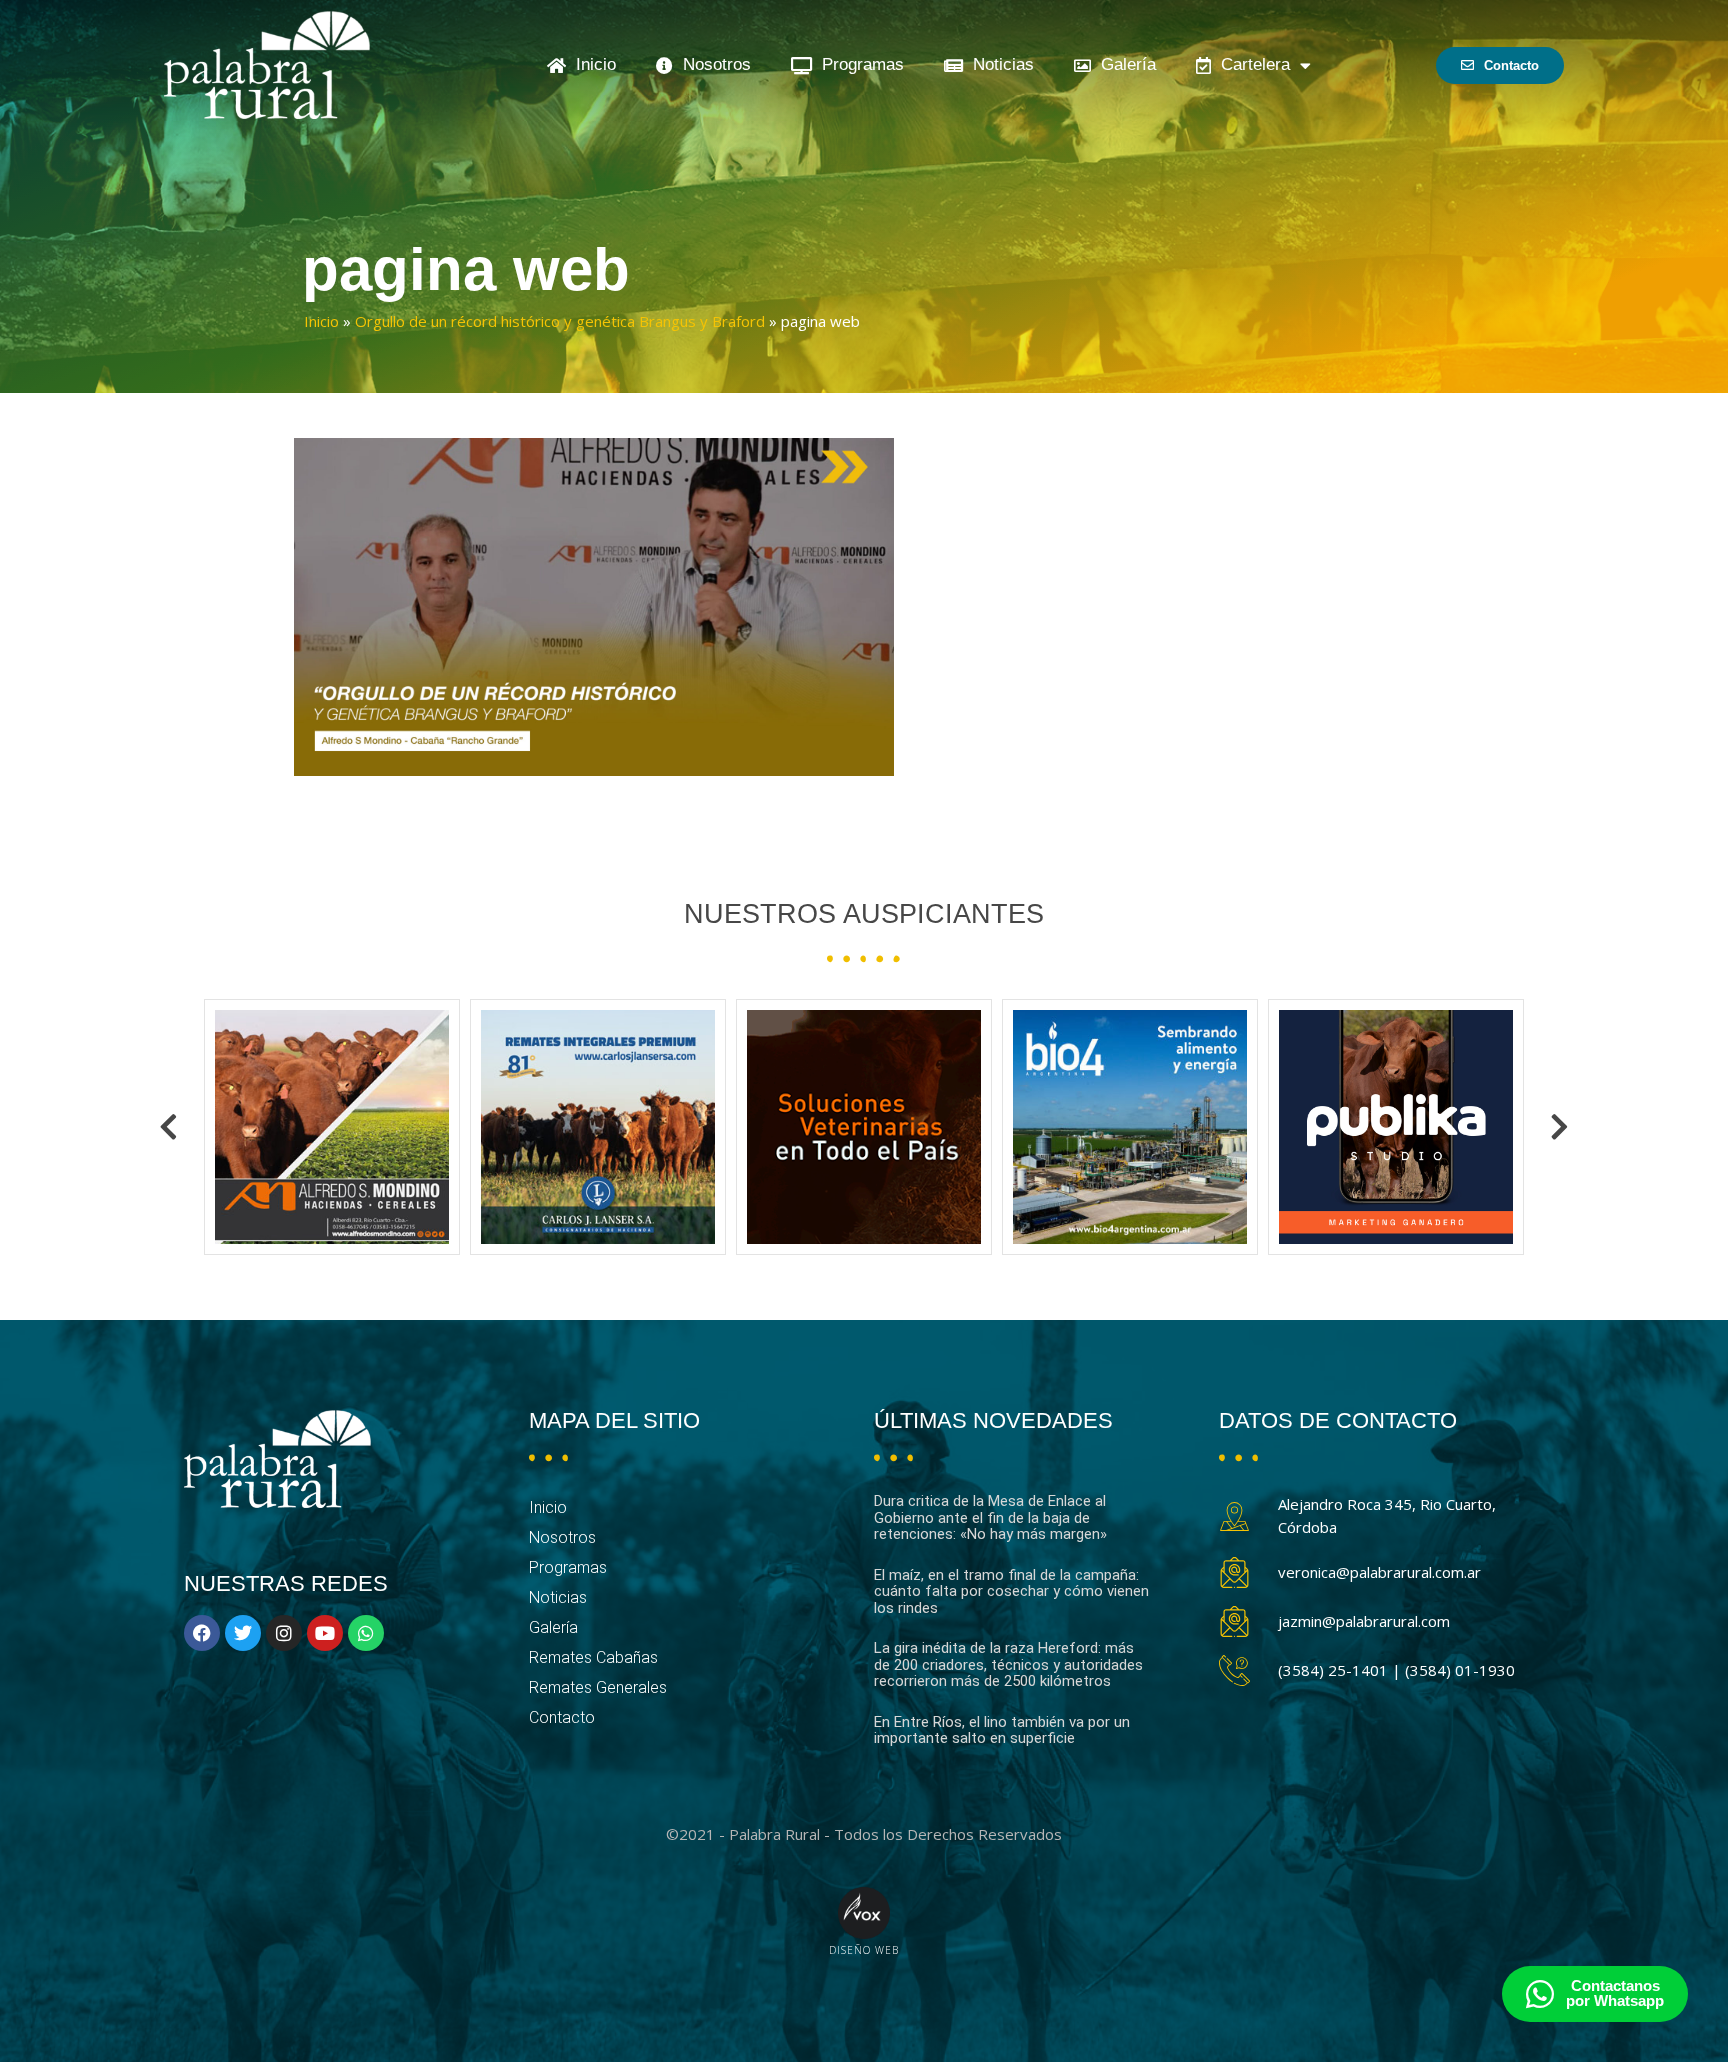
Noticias (998, 64)
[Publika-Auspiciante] (1130, 1127)
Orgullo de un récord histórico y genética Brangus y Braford (560, 321)
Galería (1123, 64)
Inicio (591, 64)
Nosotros (712, 64)
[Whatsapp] (366, 1633)
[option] (332, 1127)
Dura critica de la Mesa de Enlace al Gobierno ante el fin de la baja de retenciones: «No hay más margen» (990, 1517)
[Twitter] (243, 1633)
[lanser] (332, 1127)
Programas (858, 64)
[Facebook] (202, 1633)
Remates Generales (598, 1687)
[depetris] (1396, 1127)
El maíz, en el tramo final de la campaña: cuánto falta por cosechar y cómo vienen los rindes (1011, 1591)
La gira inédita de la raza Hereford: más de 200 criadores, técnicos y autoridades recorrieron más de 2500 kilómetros (1008, 1664)
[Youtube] (325, 1633)
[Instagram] (284, 1633)
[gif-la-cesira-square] (598, 1127)
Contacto (562, 1717)
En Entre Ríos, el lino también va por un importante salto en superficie (1002, 1730)
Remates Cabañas (593, 1657)
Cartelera (1250, 64)
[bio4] (864, 1127)
